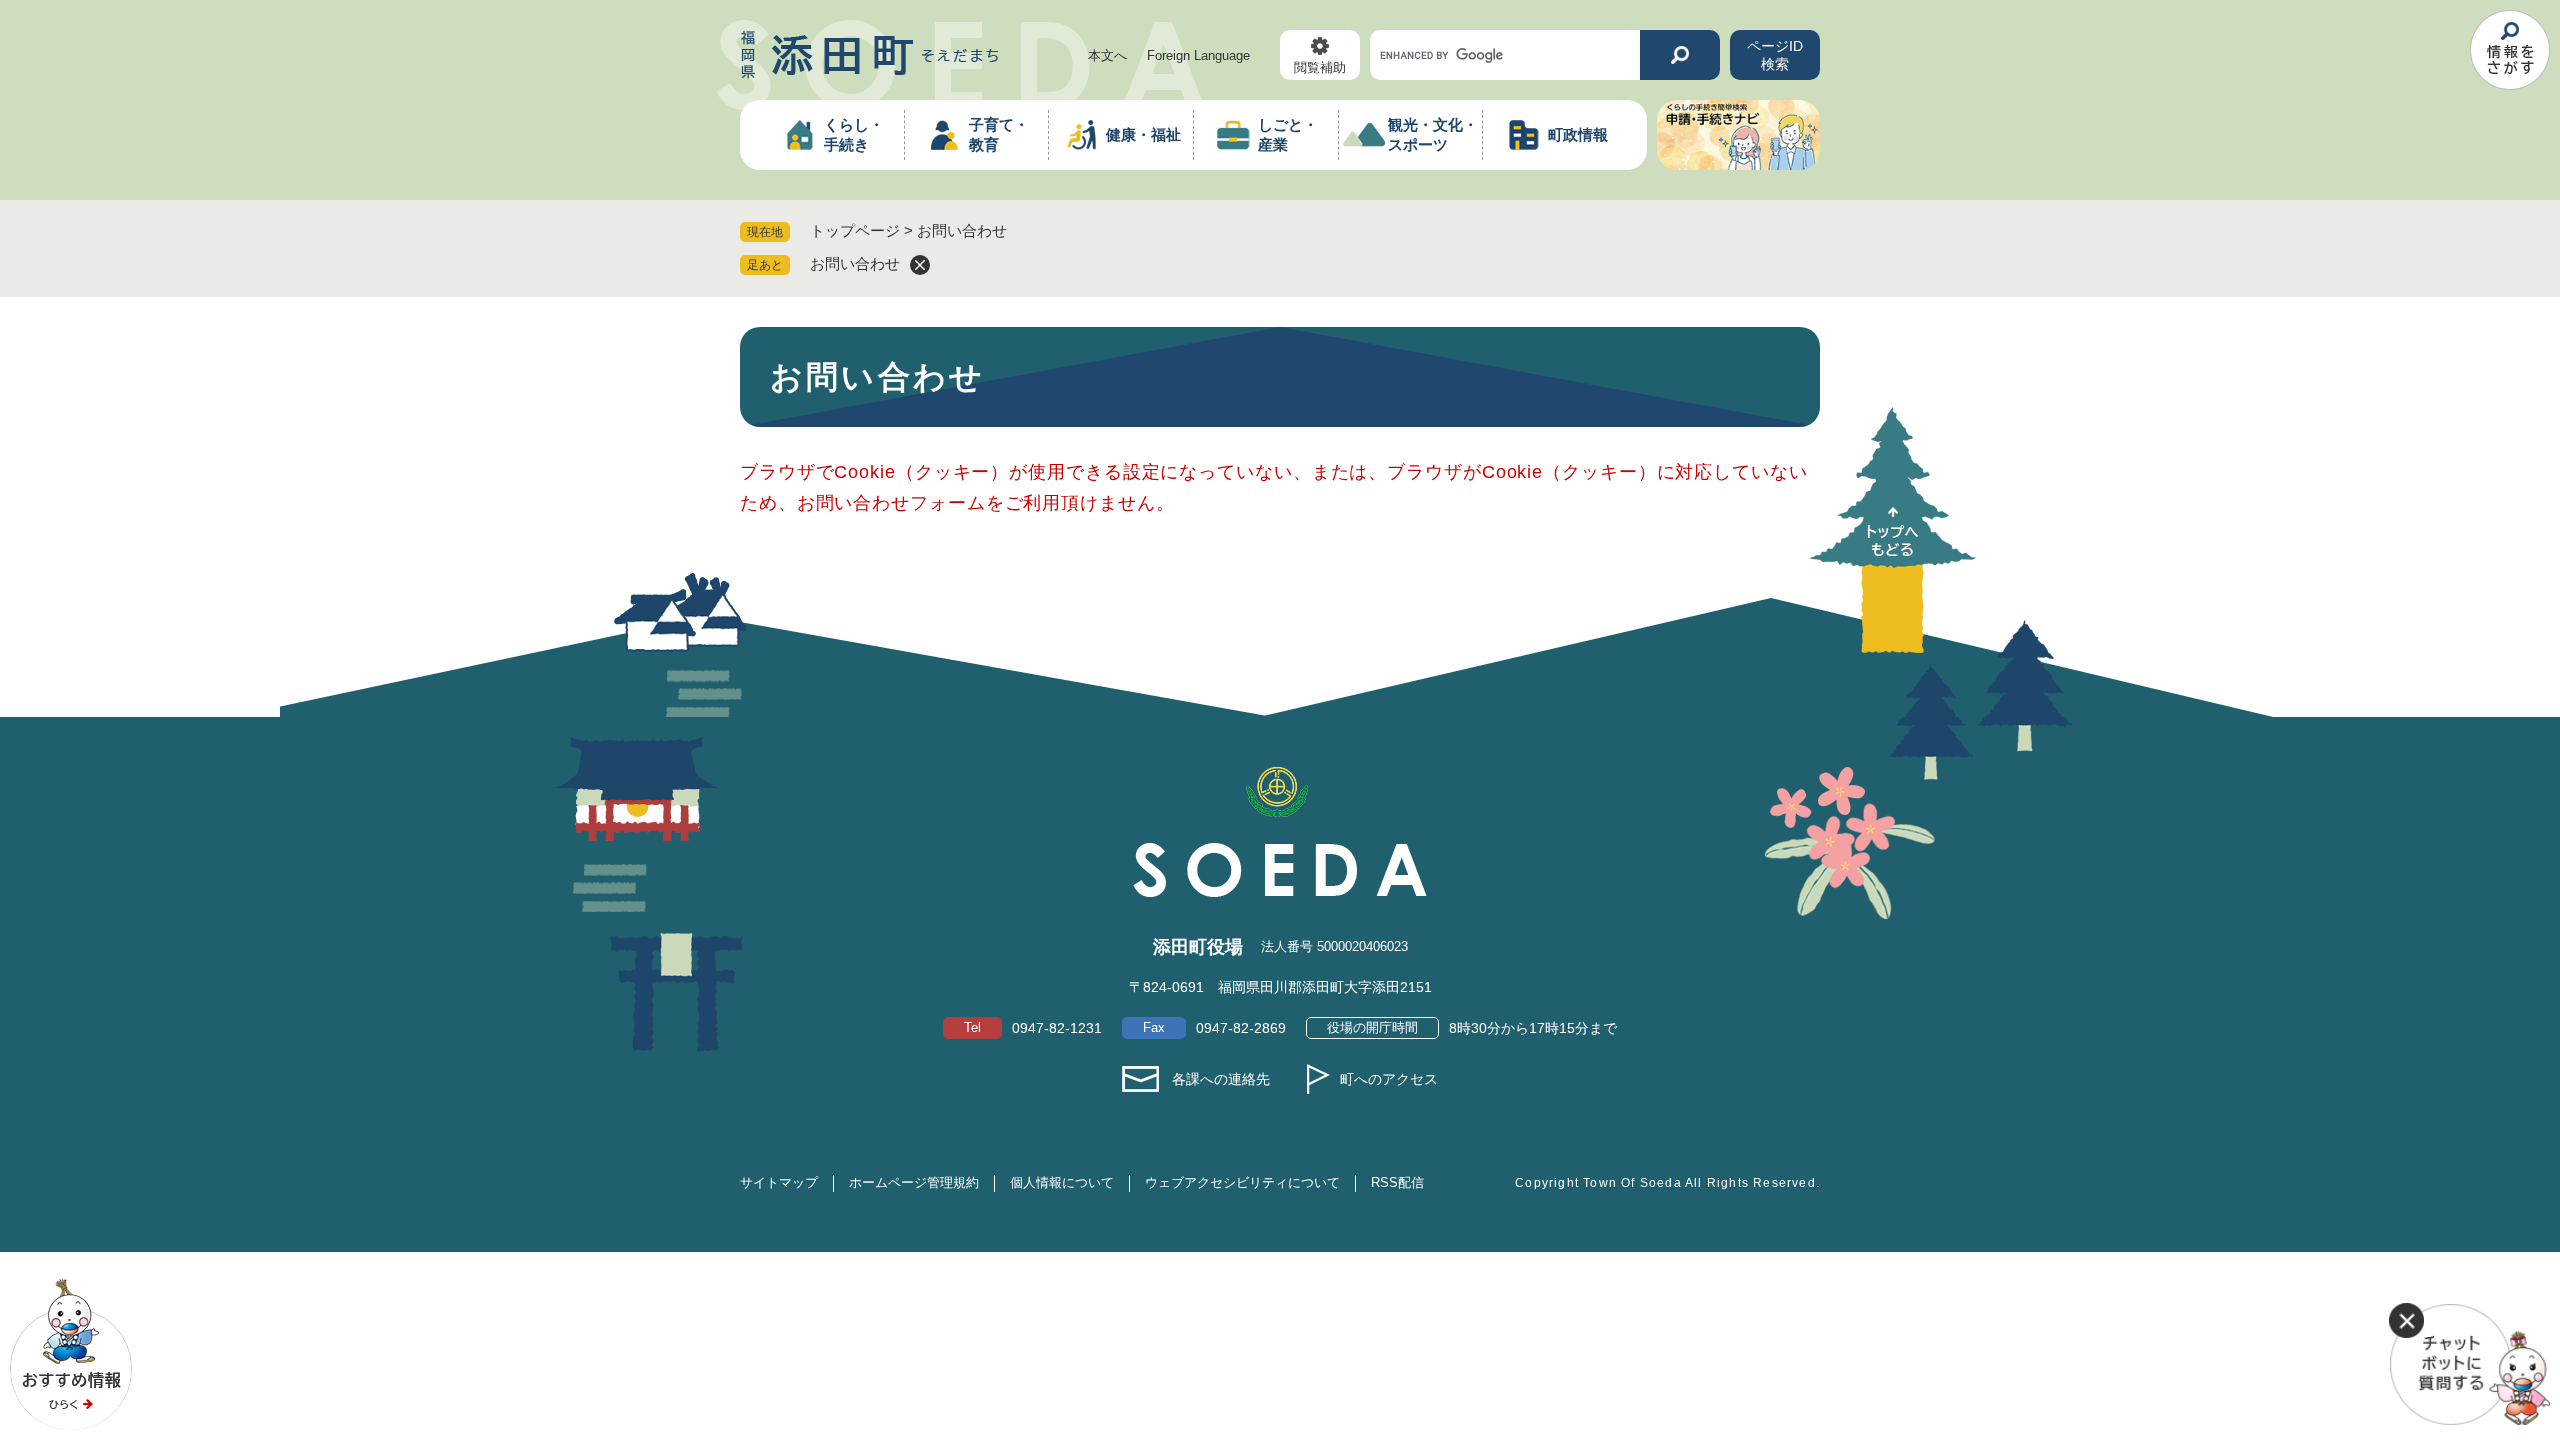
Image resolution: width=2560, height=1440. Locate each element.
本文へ (1107, 55)
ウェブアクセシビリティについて (1242, 1182)
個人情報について (1062, 1182)
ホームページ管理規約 (914, 1182)
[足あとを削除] (920, 265)
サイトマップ (779, 1182)
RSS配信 (1397, 1182)
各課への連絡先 (1221, 1079)
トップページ (855, 230)
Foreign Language (1198, 55)
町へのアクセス (1389, 1079)
